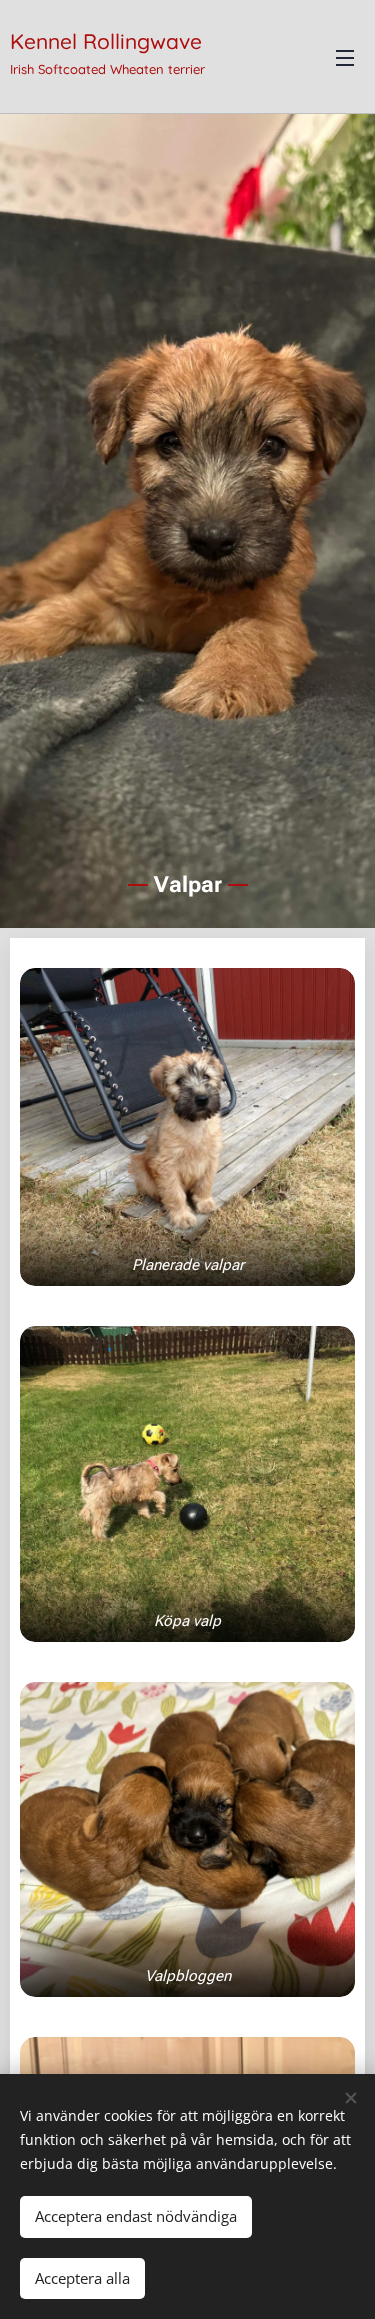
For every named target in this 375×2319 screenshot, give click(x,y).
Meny (345, 57)
